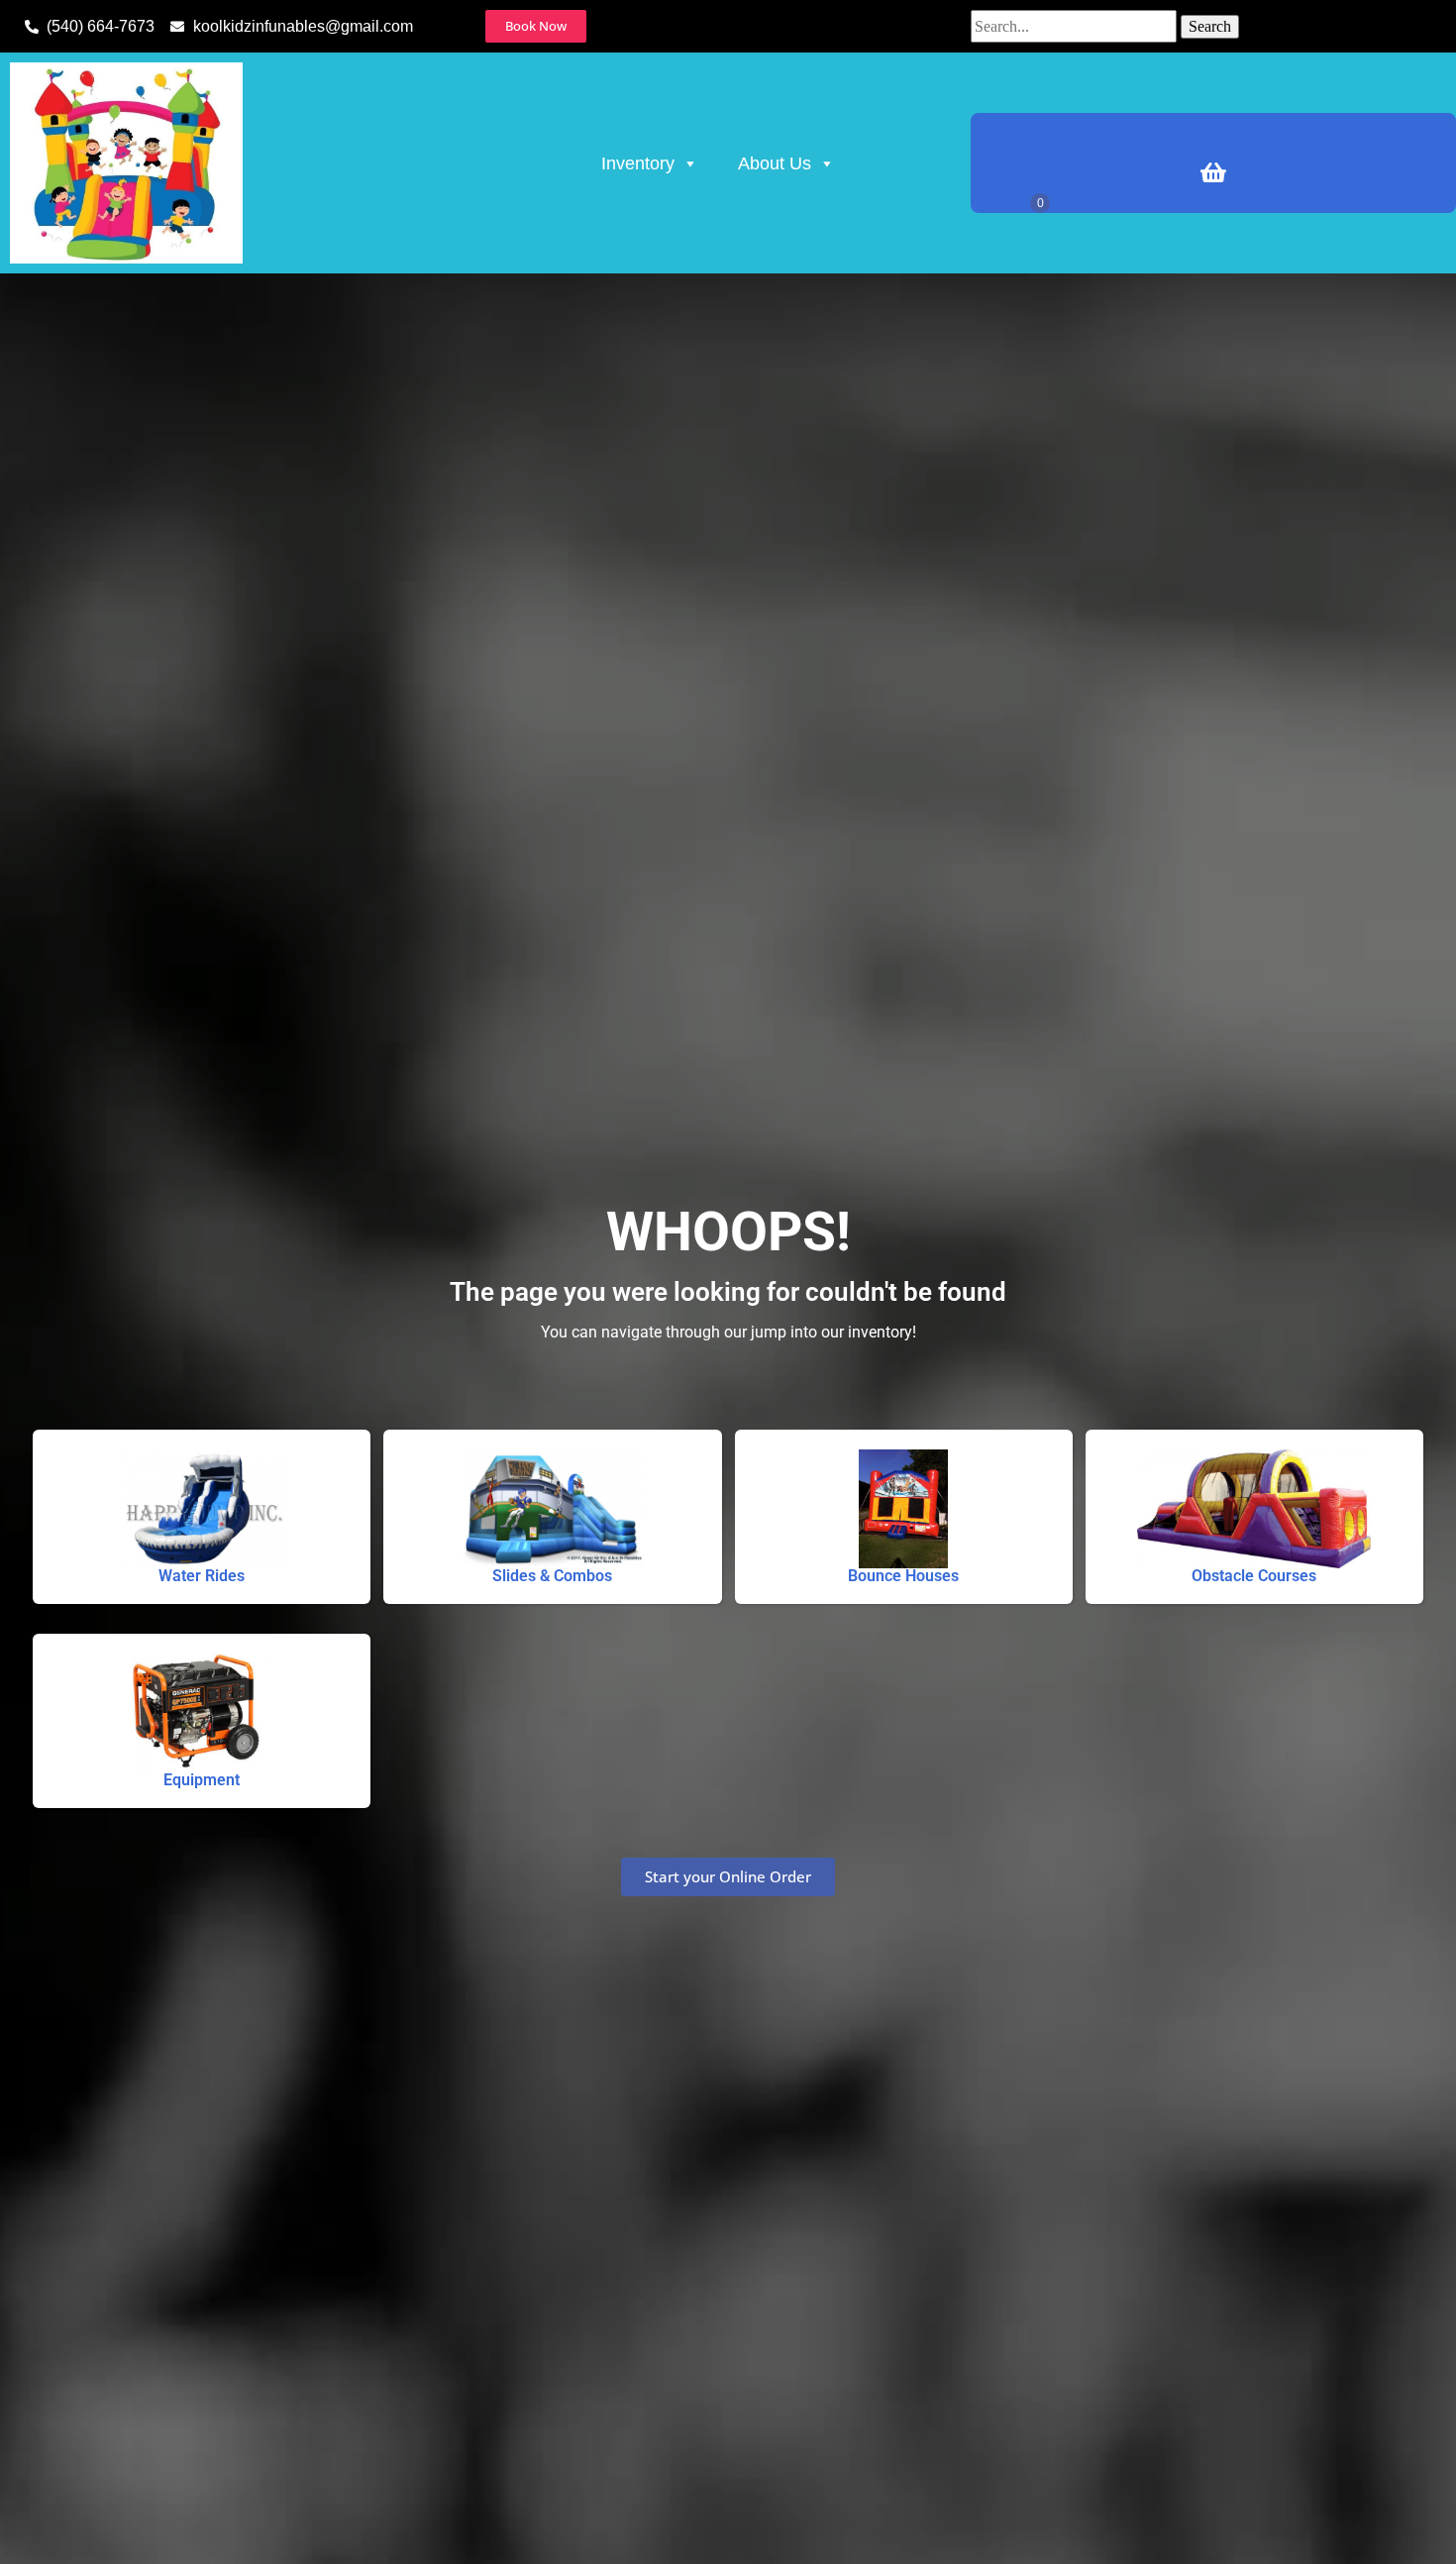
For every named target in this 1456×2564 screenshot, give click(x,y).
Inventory (638, 163)
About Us (775, 163)
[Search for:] (1076, 26)
